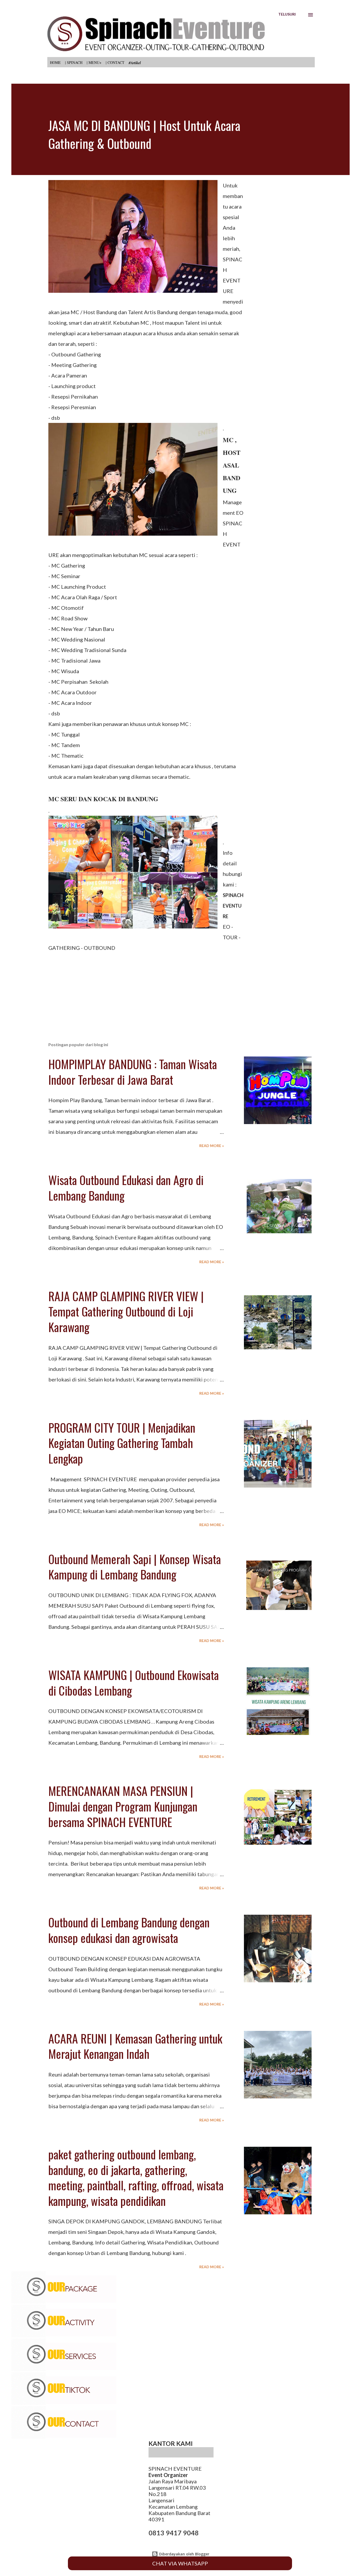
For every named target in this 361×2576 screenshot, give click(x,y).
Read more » (212, 1146)
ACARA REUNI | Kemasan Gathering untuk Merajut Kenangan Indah (135, 2046)
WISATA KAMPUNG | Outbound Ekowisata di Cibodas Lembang (134, 1683)
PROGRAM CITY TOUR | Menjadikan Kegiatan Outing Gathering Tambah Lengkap (122, 1443)
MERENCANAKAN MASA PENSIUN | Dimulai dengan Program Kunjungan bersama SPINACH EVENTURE (123, 1806)
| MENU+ (94, 62)
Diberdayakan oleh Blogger (184, 2554)
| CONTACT (115, 62)
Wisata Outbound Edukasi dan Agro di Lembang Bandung (126, 1188)
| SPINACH (74, 62)
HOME (55, 62)
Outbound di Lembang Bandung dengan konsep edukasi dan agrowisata (129, 1930)
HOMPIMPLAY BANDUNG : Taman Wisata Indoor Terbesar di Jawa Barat (133, 1072)
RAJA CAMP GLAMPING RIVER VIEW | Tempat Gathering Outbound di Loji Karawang (126, 1311)
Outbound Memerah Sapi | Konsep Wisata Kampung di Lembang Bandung (135, 1567)
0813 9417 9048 (174, 2533)
